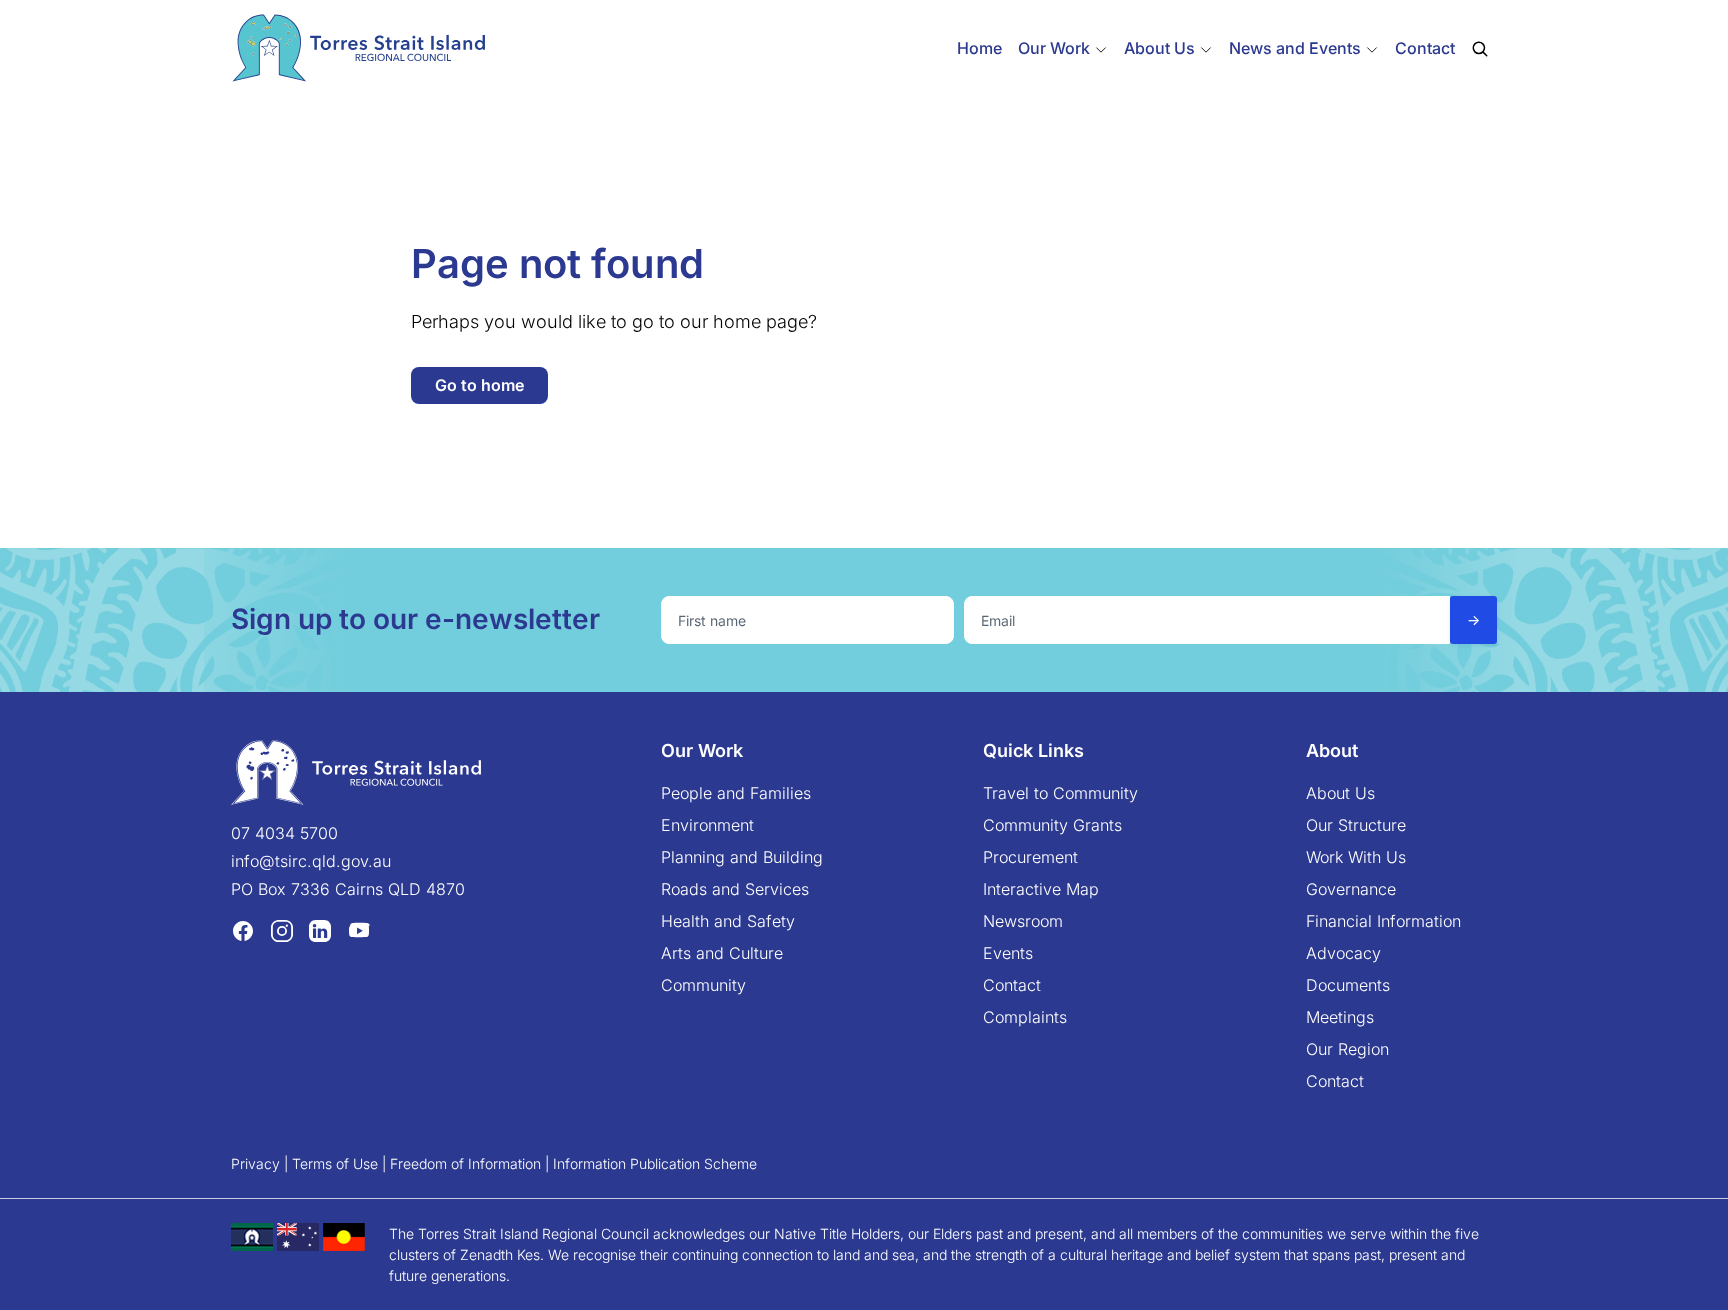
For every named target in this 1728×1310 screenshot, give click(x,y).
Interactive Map (1041, 889)
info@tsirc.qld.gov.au (311, 861)
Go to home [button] (479, 385)
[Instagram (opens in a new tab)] (282, 930)
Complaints (1025, 1017)
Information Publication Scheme (655, 1163)
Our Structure (1356, 825)
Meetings (1340, 1017)
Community (703, 985)
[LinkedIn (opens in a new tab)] (320, 930)
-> (1473, 619)
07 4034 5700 (284, 833)
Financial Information (1383, 921)
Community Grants (1052, 825)
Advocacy (1343, 953)
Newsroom (1023, 921)
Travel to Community (1060, 793)
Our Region (1347, 1049)
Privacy (255, 1163)
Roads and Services (735, 889)
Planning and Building (742, 857)
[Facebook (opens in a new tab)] (243, 930)
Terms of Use (335, 1163)
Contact (1425, 48)
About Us (1340, 793)
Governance (1351, 889)
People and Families (736, 793)
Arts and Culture (722, 953)
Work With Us (1356, 857)
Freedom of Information (465, 1163)
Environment (707, 825)
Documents (1348, 985)
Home (979, 48)
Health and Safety (728, 921)
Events (1008, 953)
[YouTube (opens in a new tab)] (359, 930)
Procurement (1030, 857)
